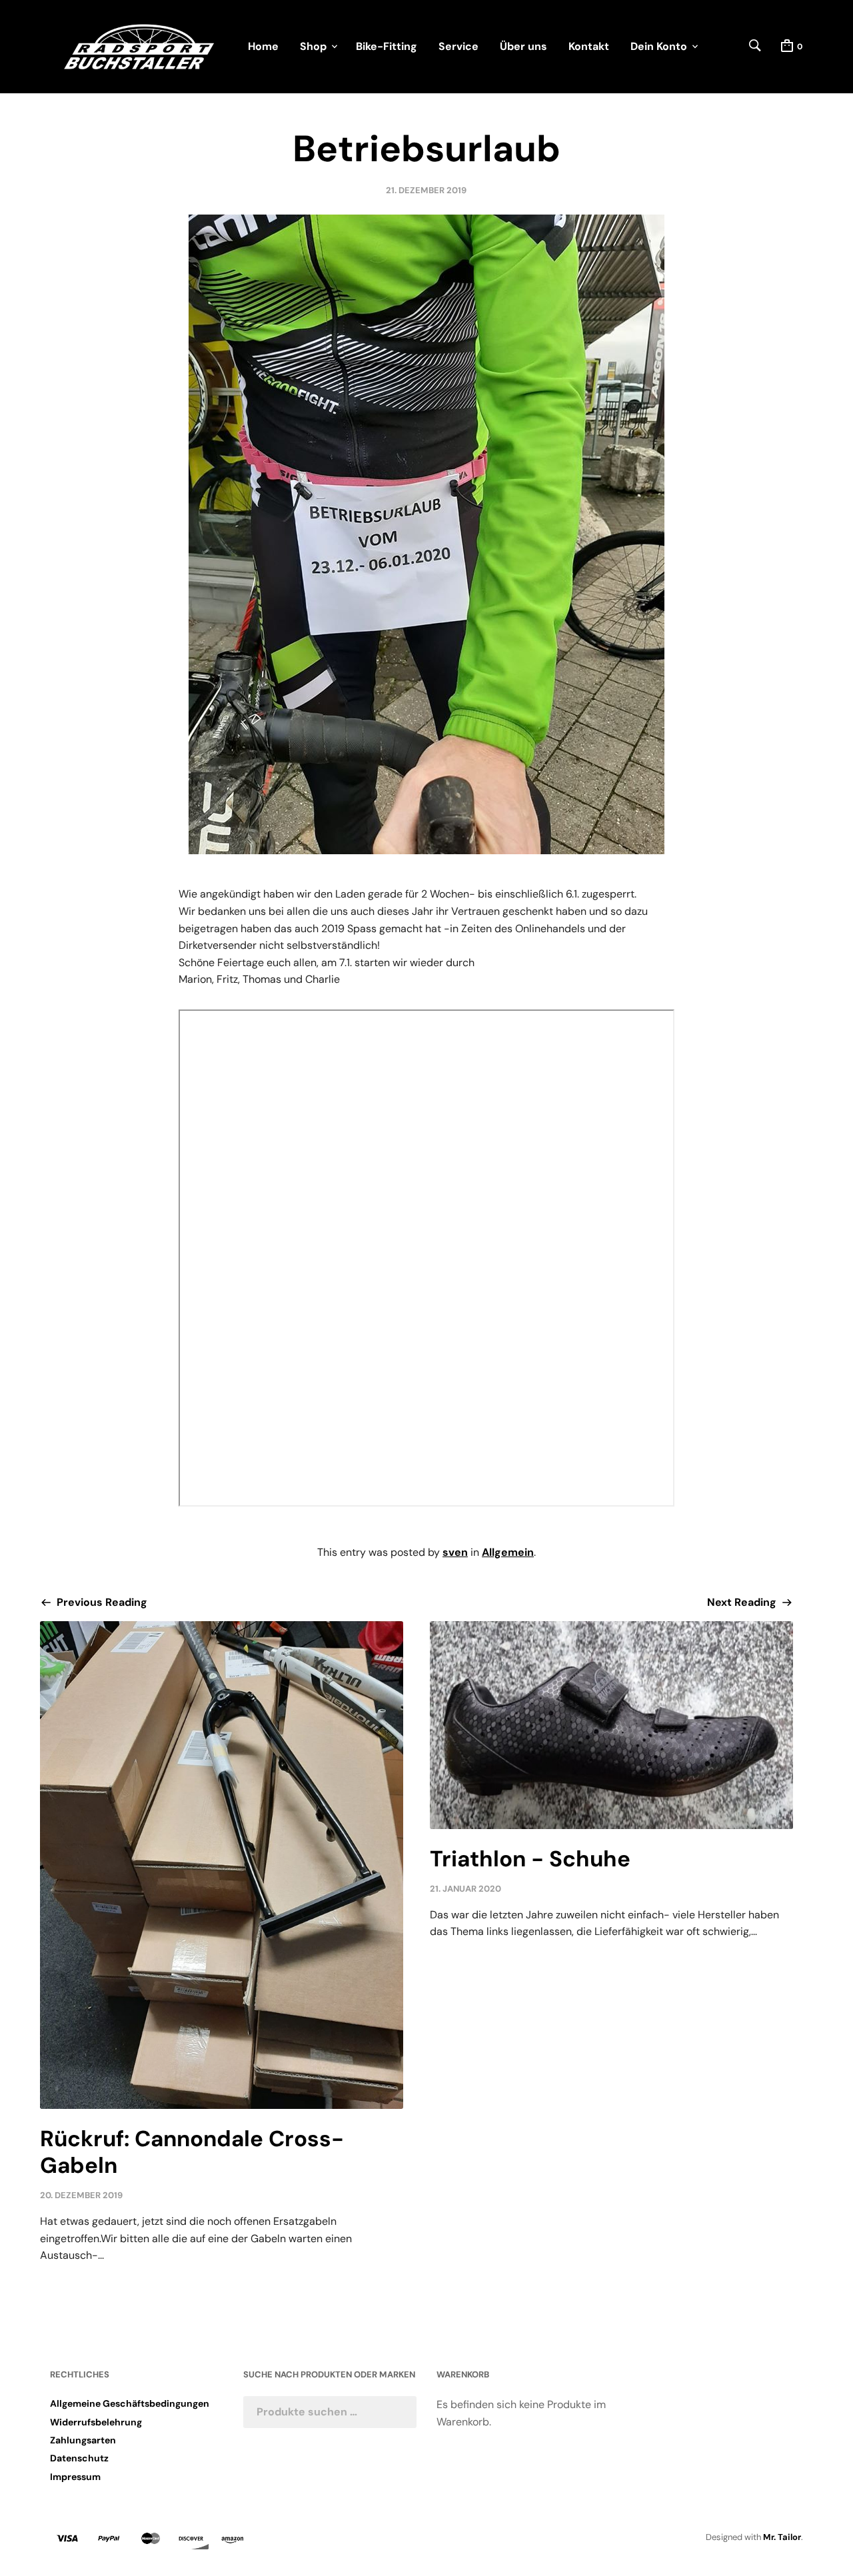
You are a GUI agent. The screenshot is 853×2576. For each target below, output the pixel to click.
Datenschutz (79, 2458)
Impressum (75, 2477)
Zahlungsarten (83, 2440)
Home (263, 46)
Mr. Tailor (782, 2537)
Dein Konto (659, 46)
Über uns (523, 46)
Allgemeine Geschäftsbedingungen (130, 2403)
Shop (313, 46)
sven (455, 1552)
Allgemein (508, 1552)
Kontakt (589, 46)
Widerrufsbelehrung (96, 2422)
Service (458, 46)
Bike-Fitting (387, 46)
